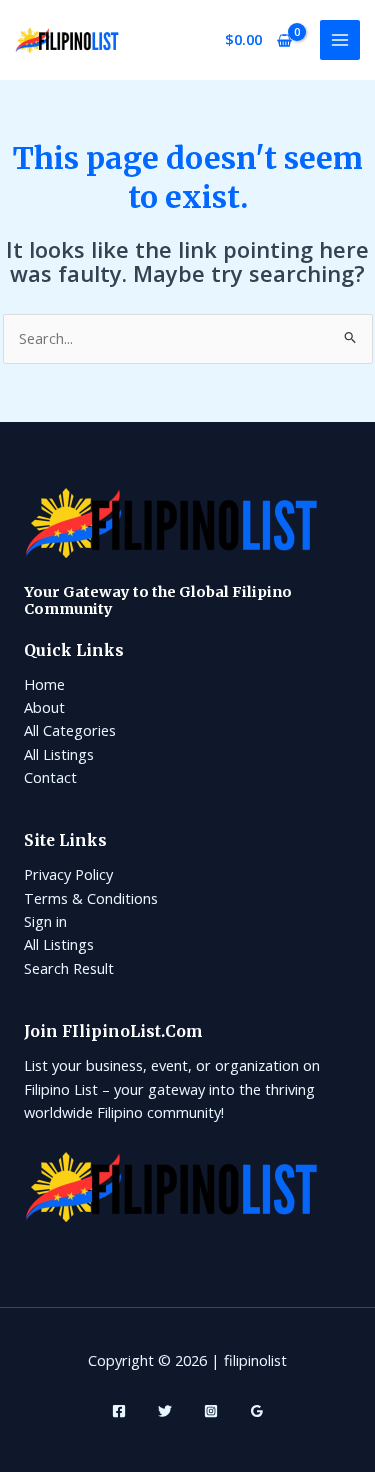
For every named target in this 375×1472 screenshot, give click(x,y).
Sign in (45, 921)
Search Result (69, 968)
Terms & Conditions (91, 898)
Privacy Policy (68, 874)
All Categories (70, 730)
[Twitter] (165, 1411)
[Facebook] (119, 1411)
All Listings (59, 754)
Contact (50, 777)
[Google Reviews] (257, 1411)
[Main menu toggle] (340, 40)
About (44, 707)
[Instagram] (211, 1411)
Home (44, 684)
